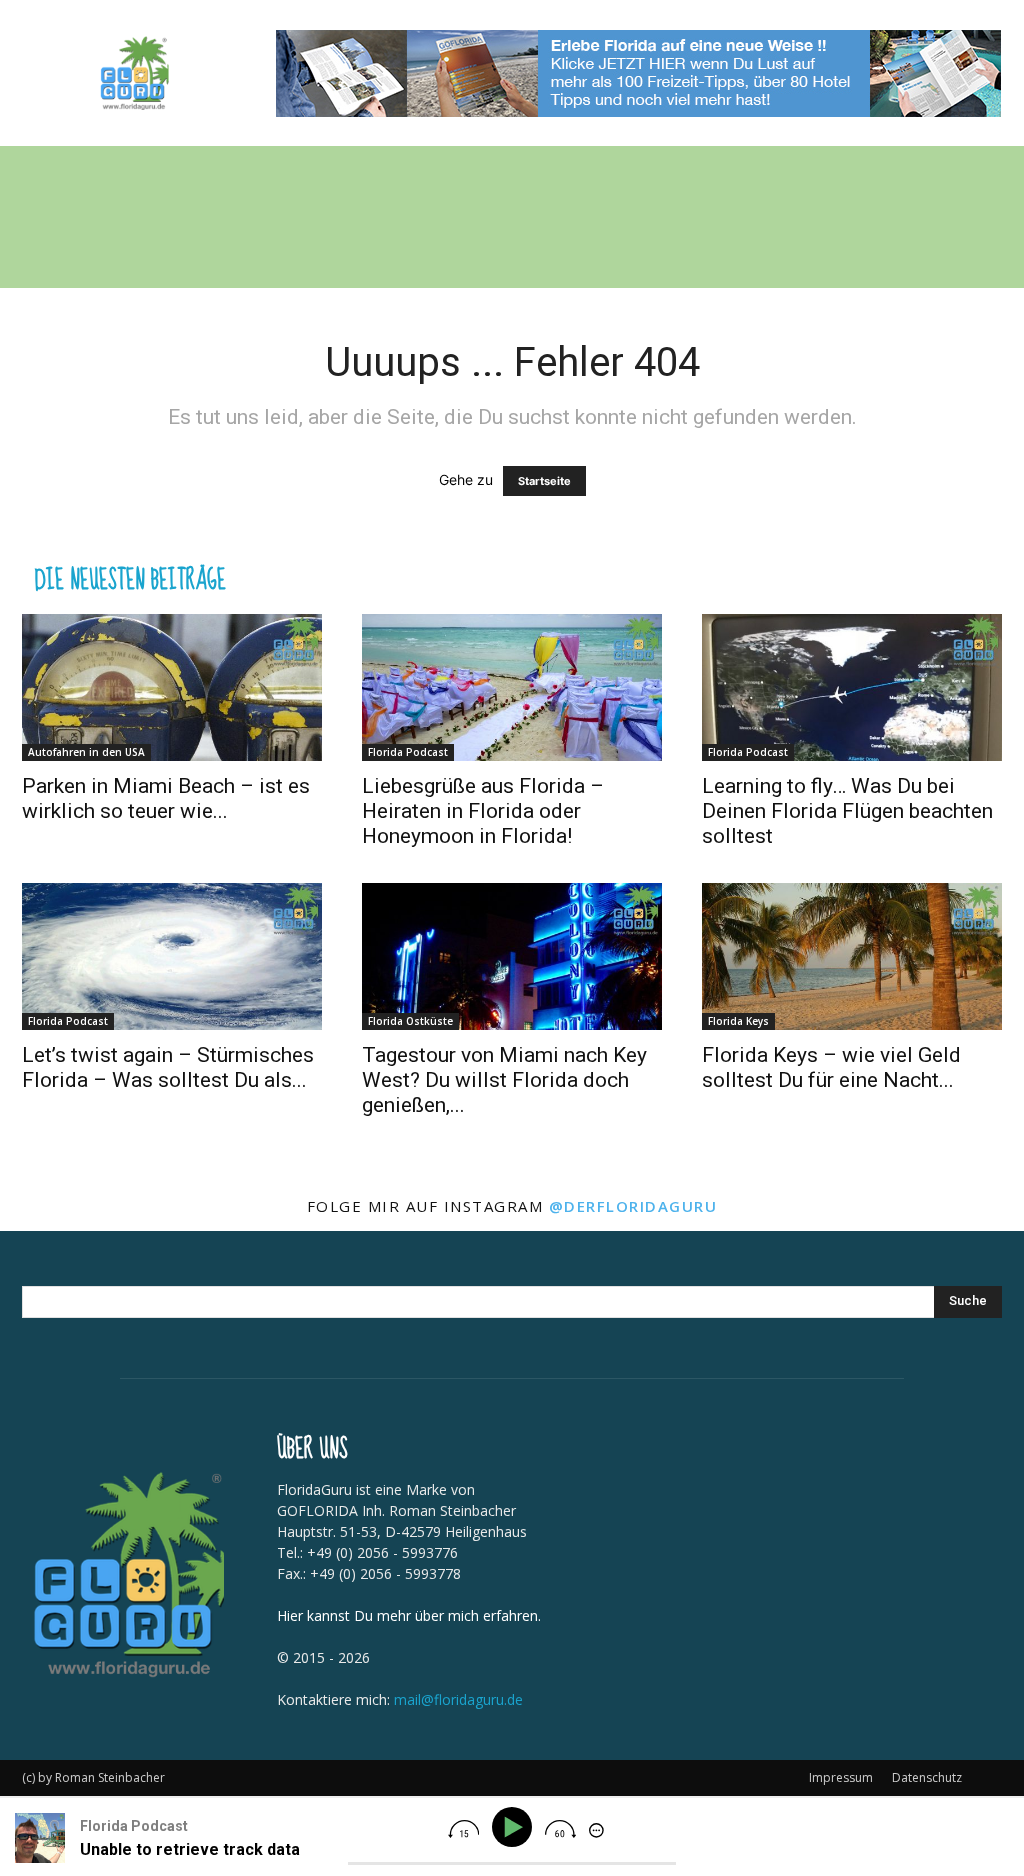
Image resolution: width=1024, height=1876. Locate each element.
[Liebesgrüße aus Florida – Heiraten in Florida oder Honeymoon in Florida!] (512, 687)
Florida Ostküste (410, 1021)
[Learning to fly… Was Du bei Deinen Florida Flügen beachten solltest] (852, 687)
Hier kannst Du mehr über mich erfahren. (409, 1615)
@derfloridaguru (633, 1206)
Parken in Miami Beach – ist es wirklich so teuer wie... (166, 798)
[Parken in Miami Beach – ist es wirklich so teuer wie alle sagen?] (172, 687)
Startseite (544, 481)
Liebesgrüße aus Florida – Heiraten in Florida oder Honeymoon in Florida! (483, 811)
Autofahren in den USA (86, 752)
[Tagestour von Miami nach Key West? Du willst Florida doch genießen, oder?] (512, 956)
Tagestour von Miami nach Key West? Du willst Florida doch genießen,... (504, 1080)
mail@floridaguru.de (458, 1699)
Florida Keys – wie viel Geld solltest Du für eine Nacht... (831, 1067)
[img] (463, 1829)
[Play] (515, 1827)
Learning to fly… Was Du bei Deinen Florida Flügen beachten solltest (847, 811)
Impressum (841, 1777)
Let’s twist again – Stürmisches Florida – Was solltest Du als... (168, 1067)
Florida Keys (738, 1021)
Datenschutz (927, 1777)
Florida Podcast (408, 752)
